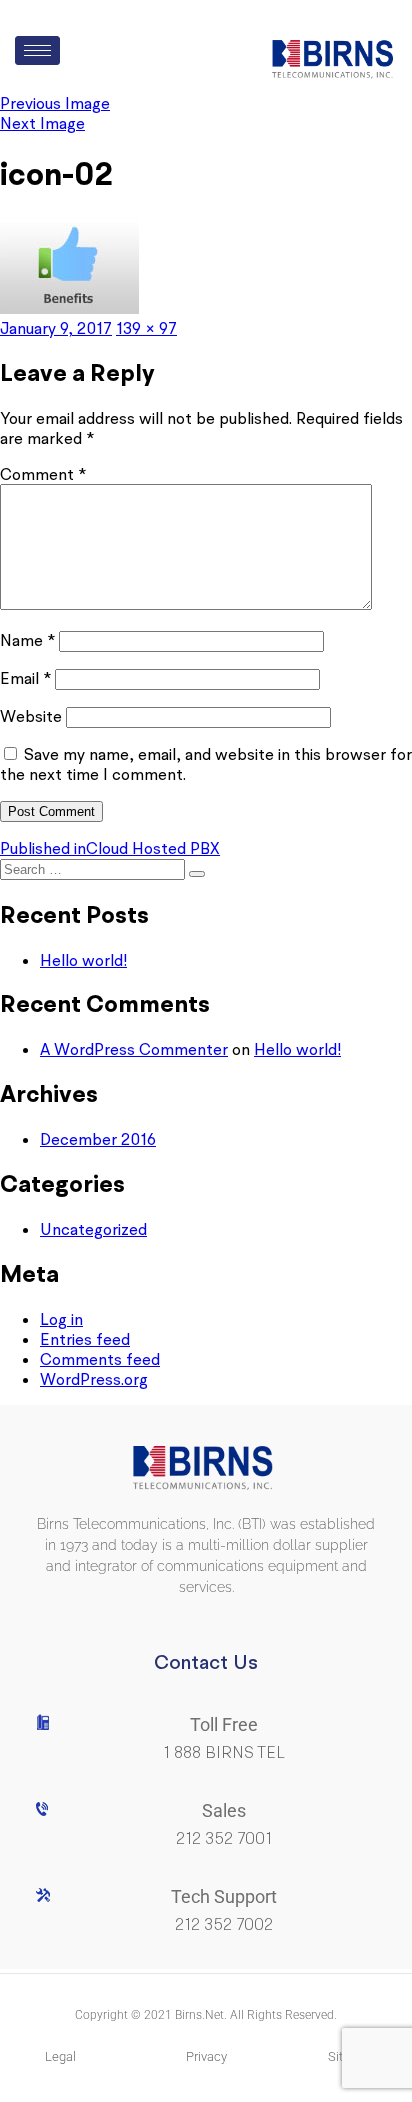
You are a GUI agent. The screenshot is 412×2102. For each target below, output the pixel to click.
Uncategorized (93, 1229)
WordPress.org (94, 1379)
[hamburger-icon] (37, 50)
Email (25, 678)
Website (31, 716)
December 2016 (98, 1139)
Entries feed (85, 1339)
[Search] (197, 874)
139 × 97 (146, 328)
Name (27, 640)
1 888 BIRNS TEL (224, 1752)
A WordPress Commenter (134, 1049)
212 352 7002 (224, 1924)
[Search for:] (94, 868)
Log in (61, 1319)
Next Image (42, 123)
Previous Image (55, 103)
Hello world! (83, 960)
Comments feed (100, 1359)
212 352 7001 (224, 1838)
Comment (43, 474)
